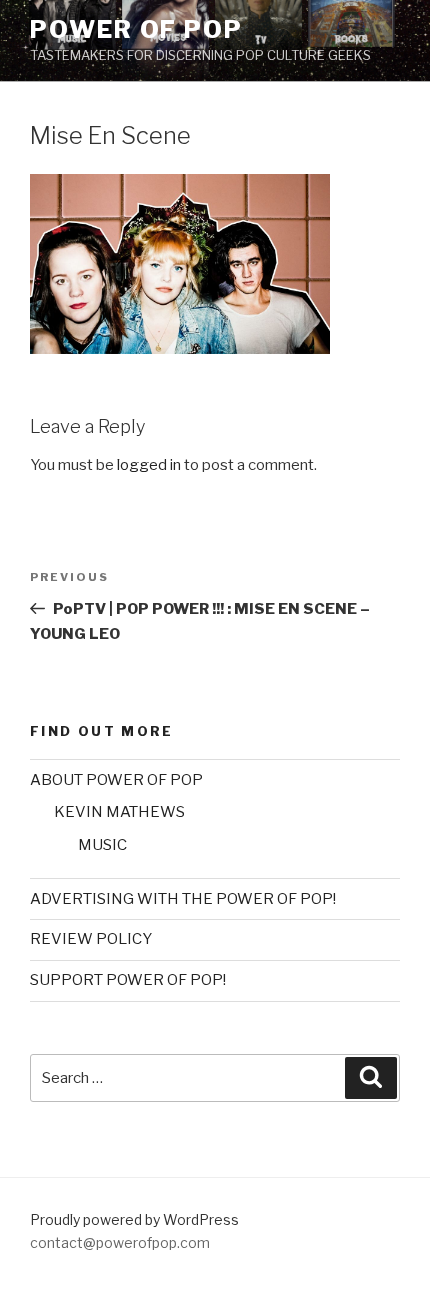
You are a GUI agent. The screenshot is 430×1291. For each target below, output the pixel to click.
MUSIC (102, 845)
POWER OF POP (136, 29)
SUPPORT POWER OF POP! (128, 980)
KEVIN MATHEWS (119, 812)
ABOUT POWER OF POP (116, 780)
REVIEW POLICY (91, 939)
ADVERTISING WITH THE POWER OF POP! (183, 899)
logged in (149, 465)
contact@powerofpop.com (120, 1242)
